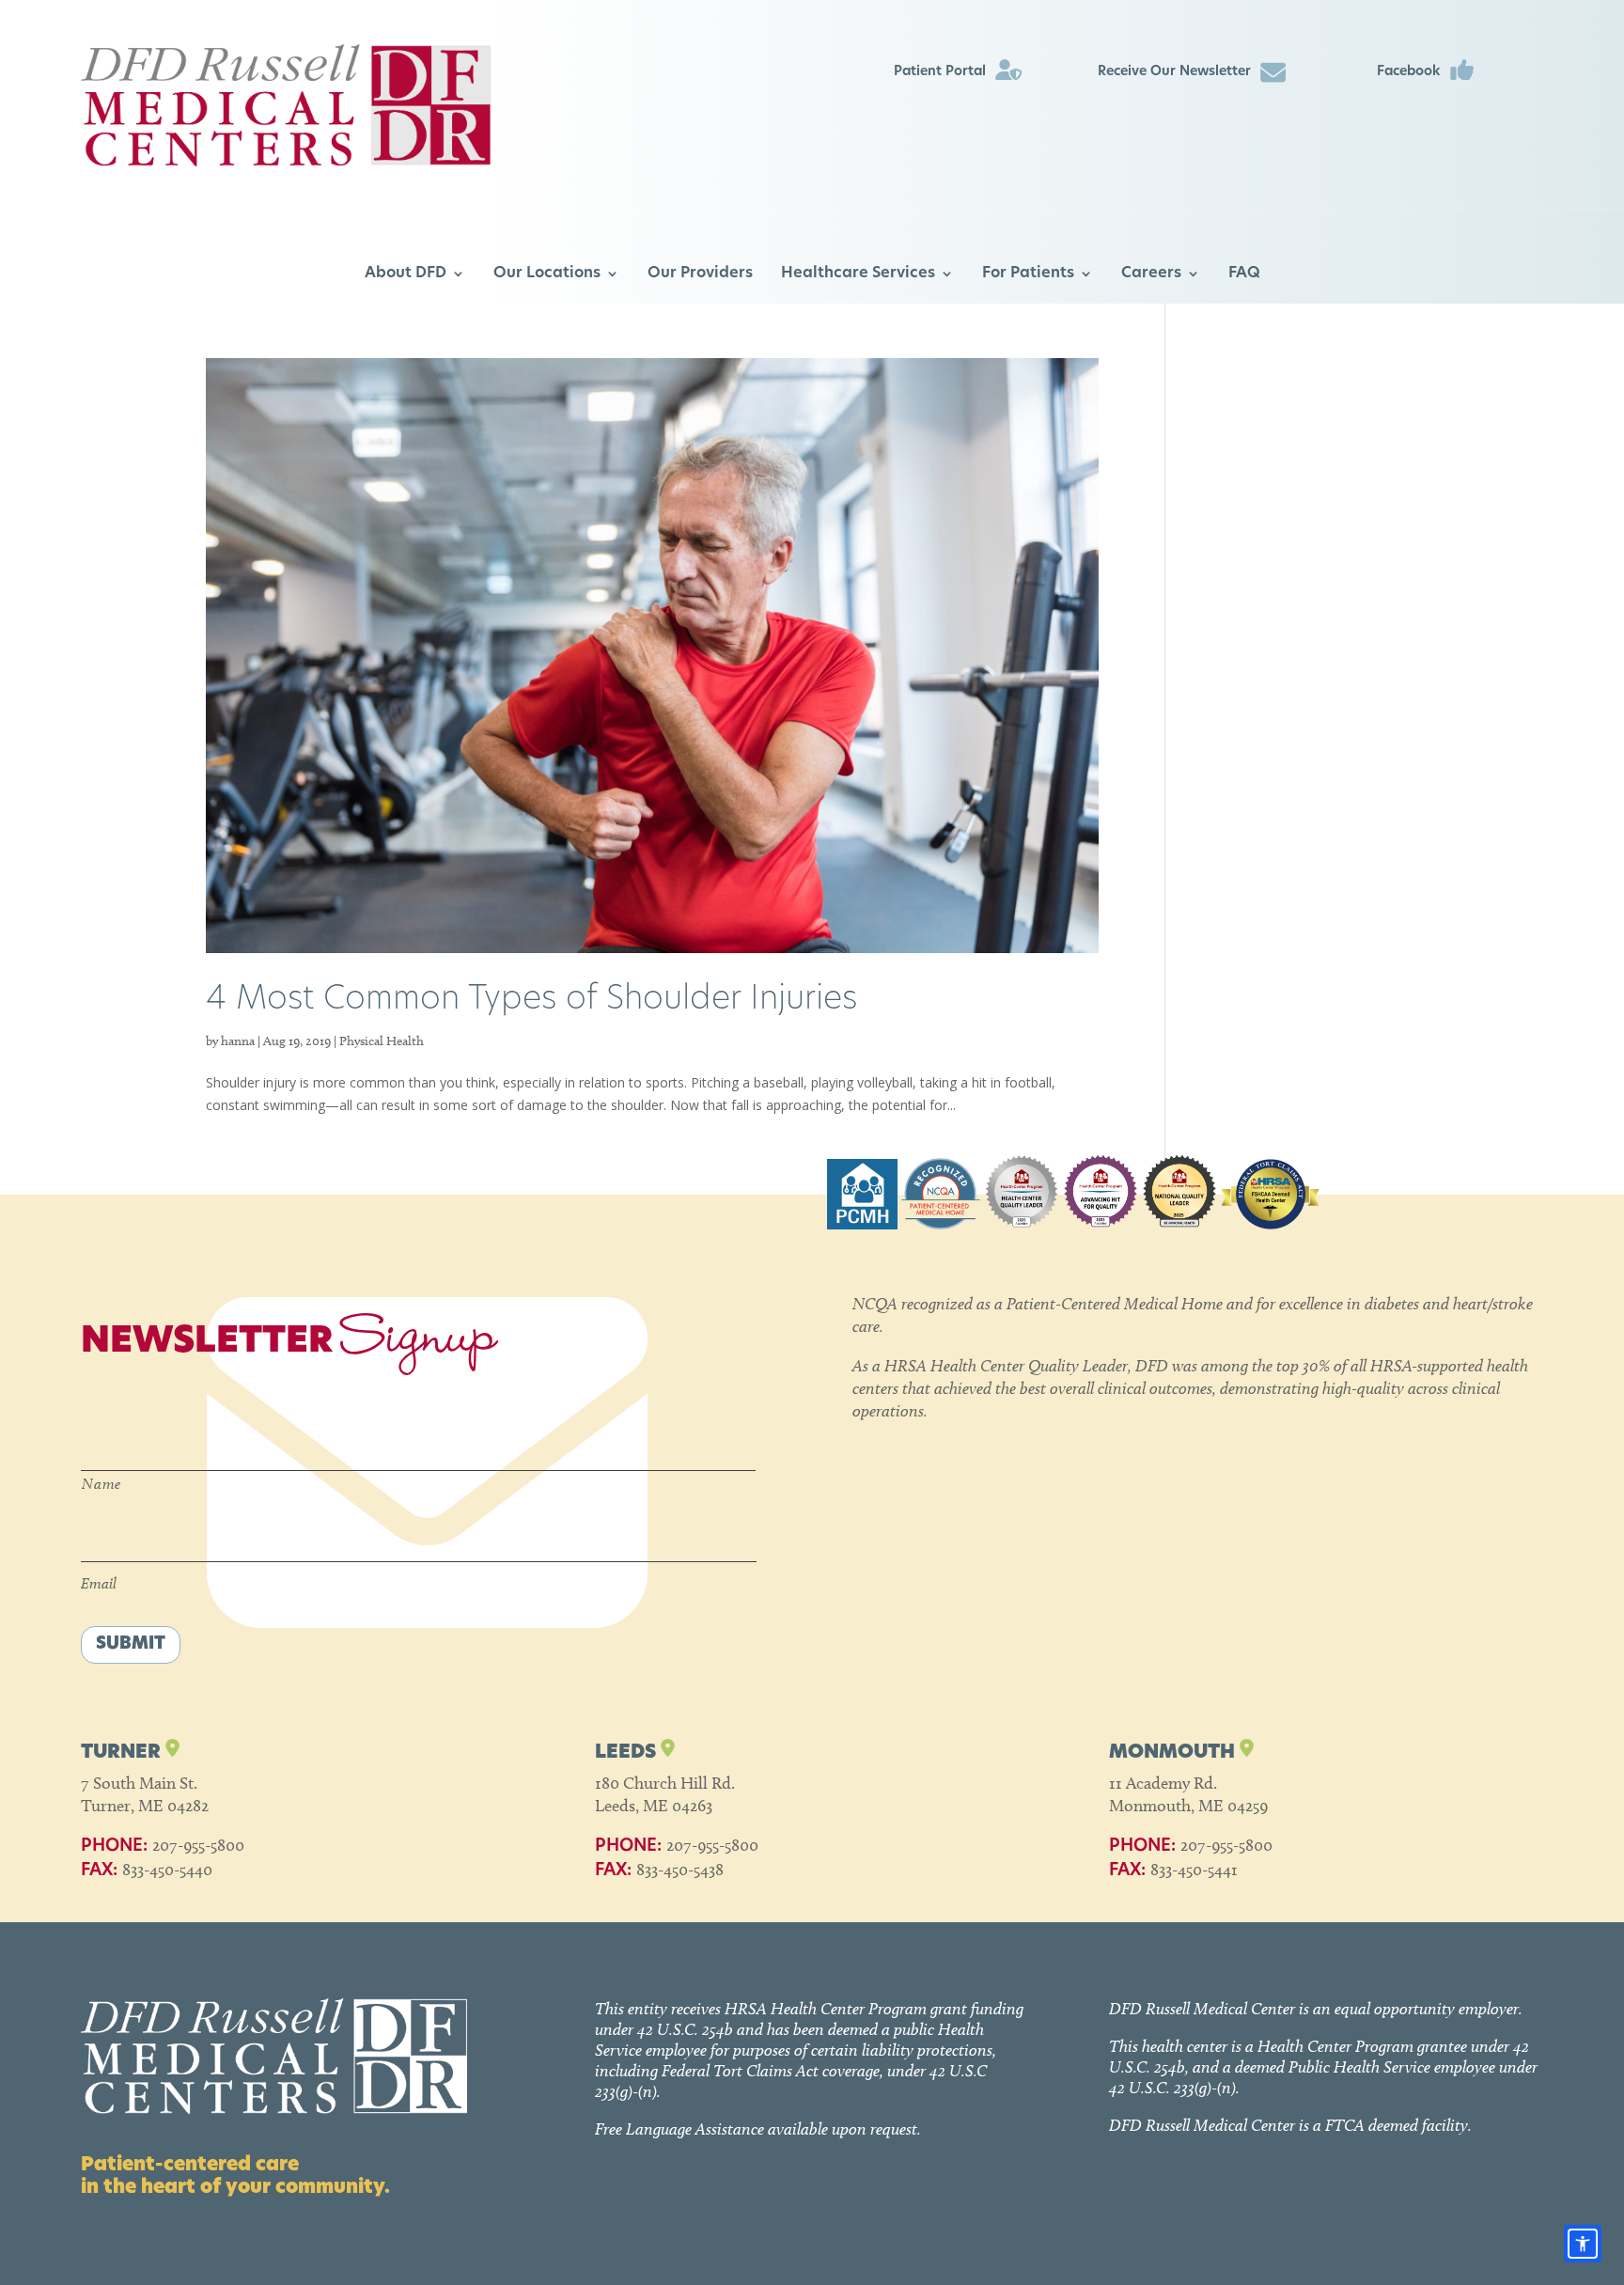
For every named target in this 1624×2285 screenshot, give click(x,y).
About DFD (406, 274)
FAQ (1244, 274)
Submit (131, 1645)
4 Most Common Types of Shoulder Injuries (531, 1001)
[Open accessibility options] (1583, 2244)
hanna (238, 1041)
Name (101, 1484)
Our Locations (547, 274)
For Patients (1028, 274)
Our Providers (700, 274)
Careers (1151, 274)
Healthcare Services (858, 274)
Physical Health (382, 1041)
